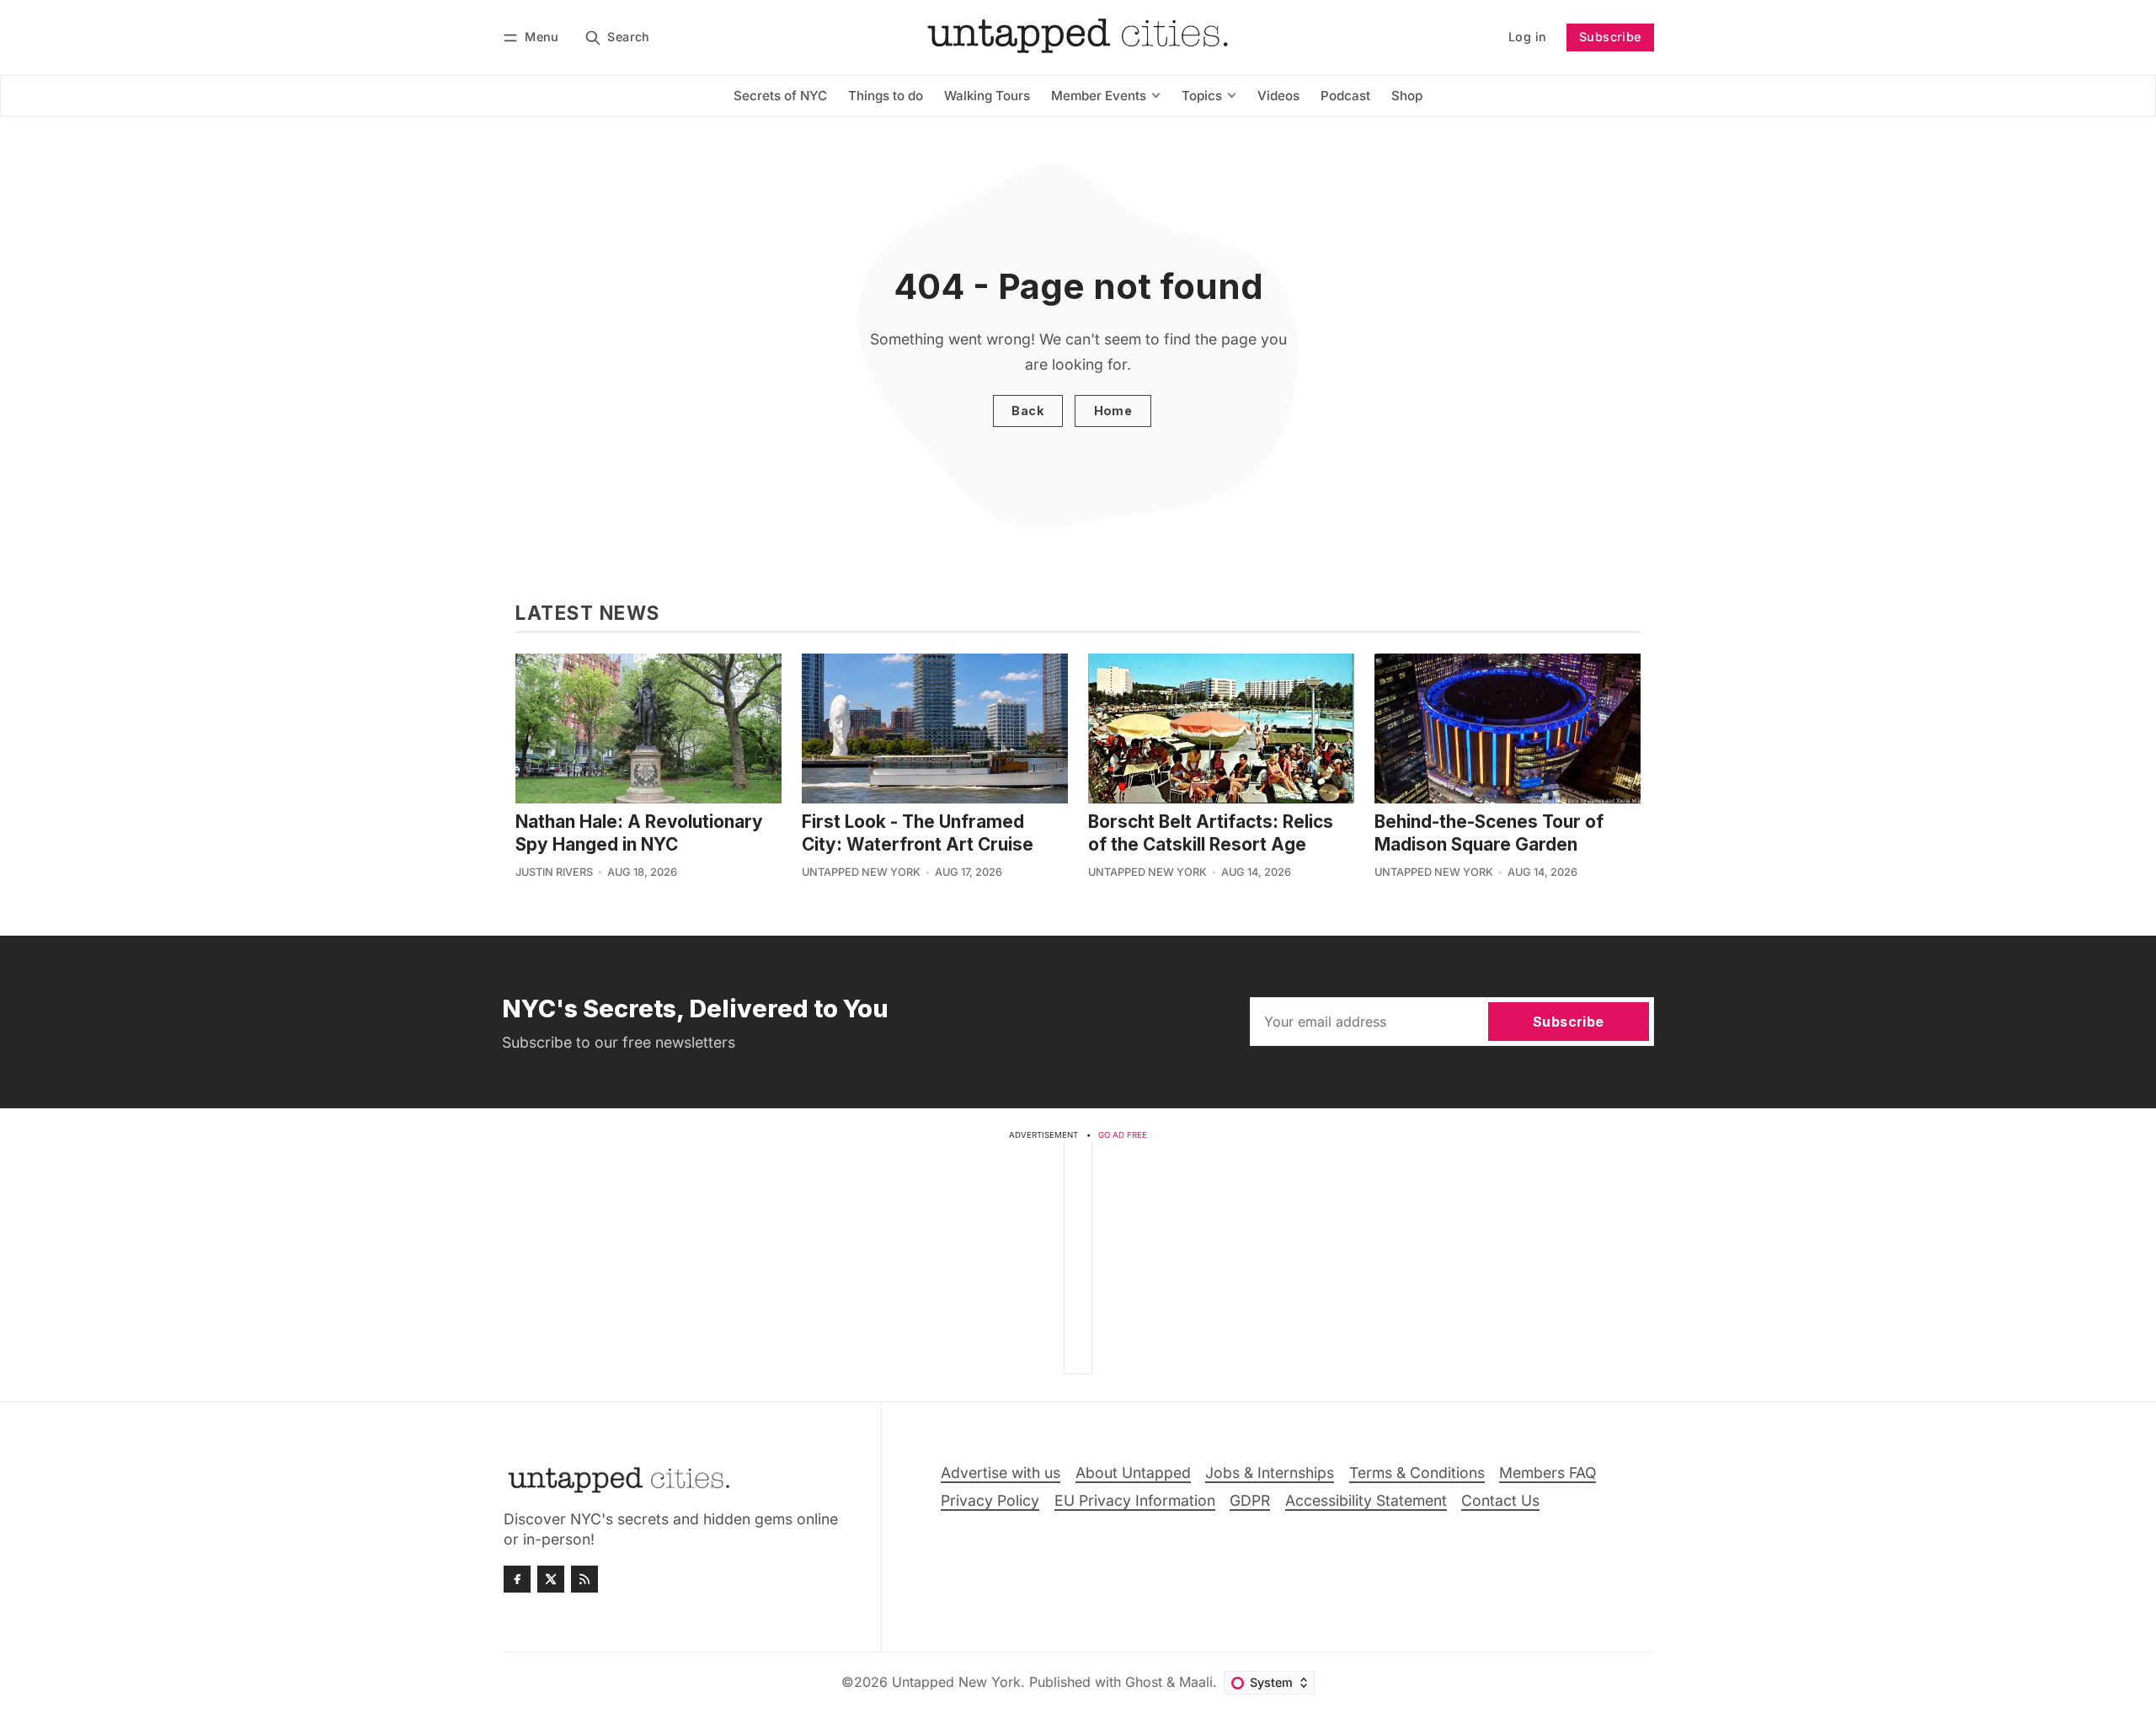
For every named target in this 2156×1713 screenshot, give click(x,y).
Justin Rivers (554, 872)
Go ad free (1123, 1135)
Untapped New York (861, 872)
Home (1113, 411)
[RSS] (584, 1579)
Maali (1196, 1682)
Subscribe (1610, 37)
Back (1027, 411)
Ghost (1144, 1682)
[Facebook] (517, 1579)
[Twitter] (551, 1579)
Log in (1527, 37)
